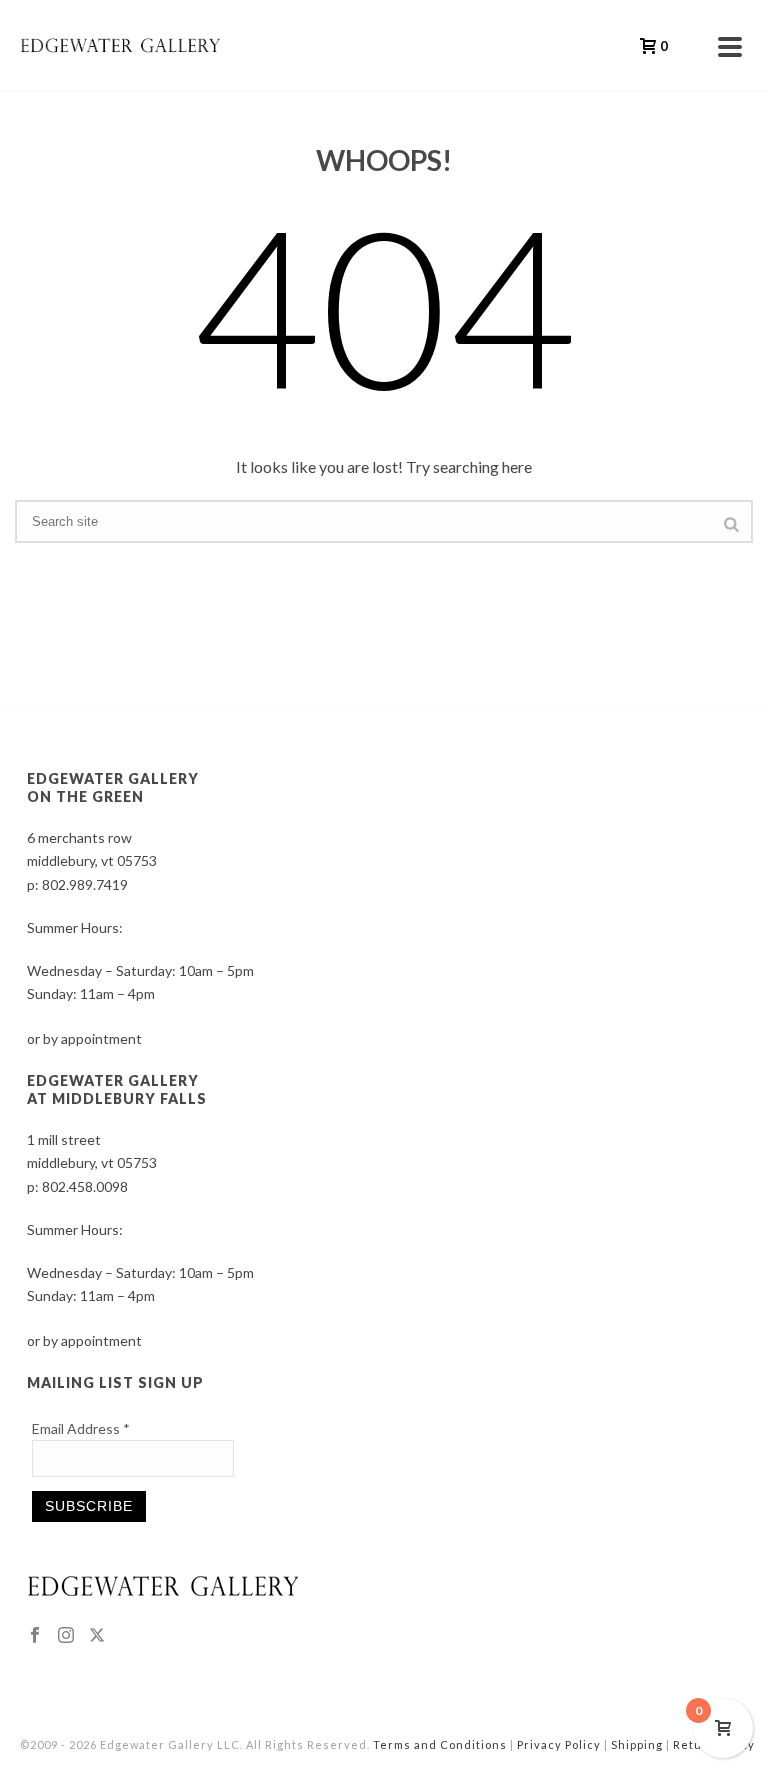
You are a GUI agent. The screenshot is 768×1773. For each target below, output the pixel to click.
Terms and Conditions (440, 1744)
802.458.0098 (85, 1186)
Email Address (81, 1428)
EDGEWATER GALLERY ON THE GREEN (113, 787)
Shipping (637, 1744)
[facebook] (35, 1636)
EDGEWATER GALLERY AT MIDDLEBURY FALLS (117, 1089)
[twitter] (97, 1636)
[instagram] (66, 1636)
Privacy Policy (559, 1744)
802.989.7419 (85, 884)
